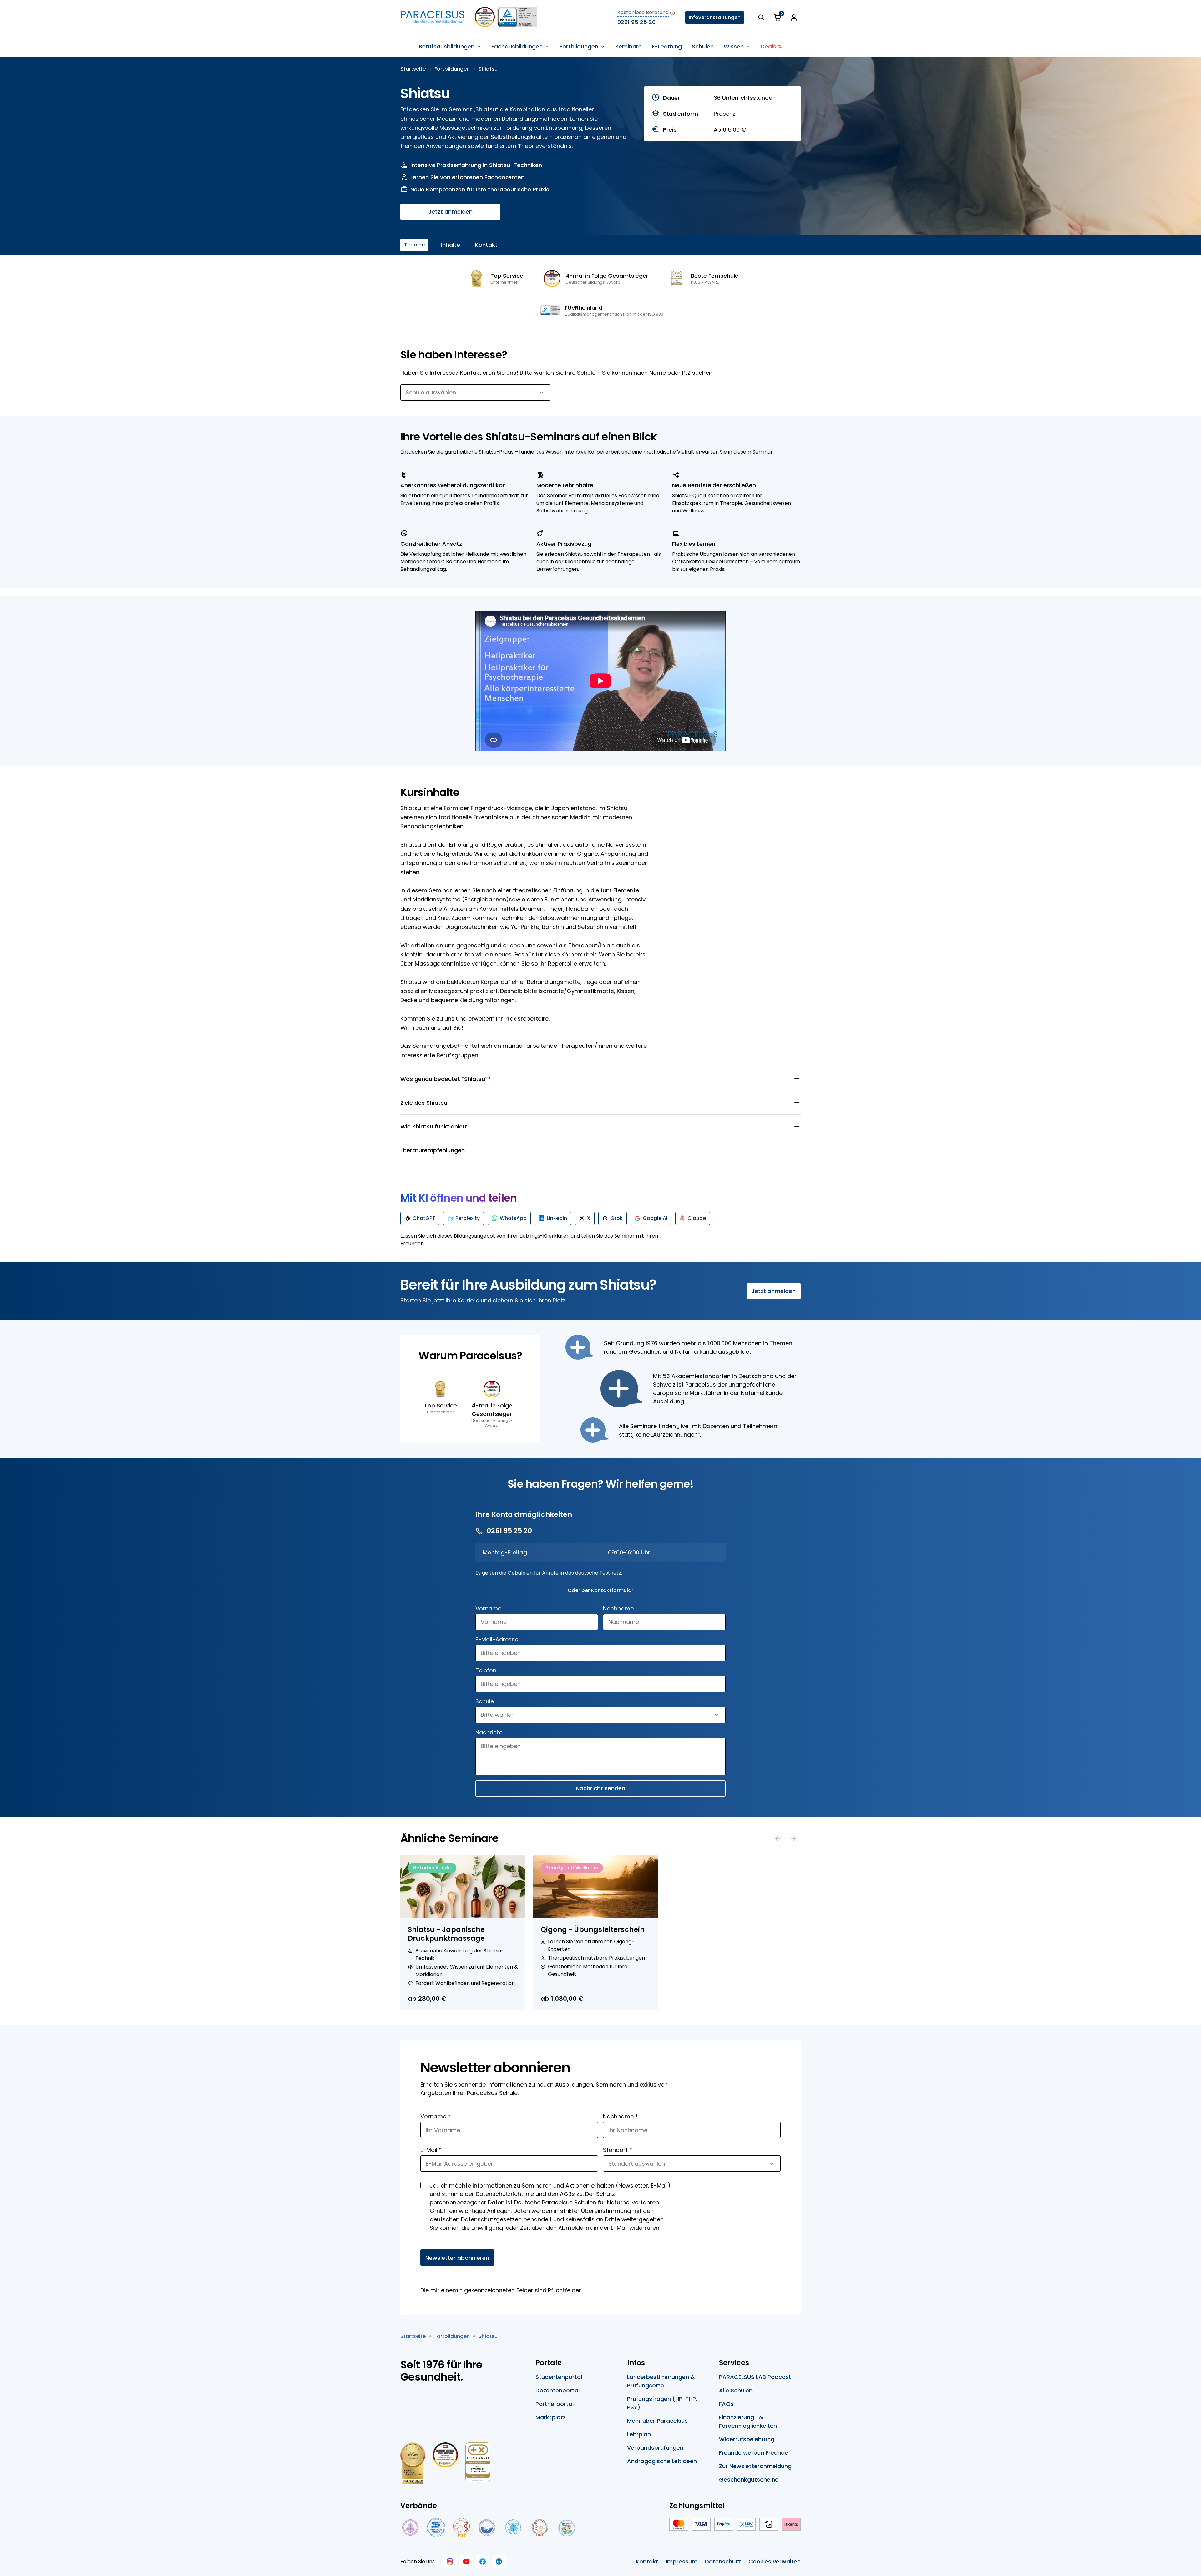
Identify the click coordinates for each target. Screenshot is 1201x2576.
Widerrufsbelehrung (747, 2439)
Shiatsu (488, 69)
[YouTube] (466, 2562)
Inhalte (451, 245)
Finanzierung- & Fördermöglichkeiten (748, 2421)
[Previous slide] (778, 1838)
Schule (485, 1701)
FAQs (726, 2404)
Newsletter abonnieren (457, 2258)
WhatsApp (513, 1218)
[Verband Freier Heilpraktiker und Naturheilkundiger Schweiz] (567, 2528)
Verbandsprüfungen (655, 2448)
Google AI (655, 1218)
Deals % (772, 46)
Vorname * (436, 2116)
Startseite (413, 69)
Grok (617, 1218)
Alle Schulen (736, 2390)
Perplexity (468, 1218)
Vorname (488, 1608)
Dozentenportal (557, 2390)
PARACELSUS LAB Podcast (755, 2377)
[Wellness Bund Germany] (513, 2528)
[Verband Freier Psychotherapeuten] (410, 2528)
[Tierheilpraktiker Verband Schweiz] (540, 2528)
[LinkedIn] (499, 2562)
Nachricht (489, 1732)
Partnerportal (555, 2404)
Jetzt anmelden (451, 212)
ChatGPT (424, 1218)
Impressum (682, 2561)
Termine (414, 245)
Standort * (618, 2150)
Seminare (628, 46)
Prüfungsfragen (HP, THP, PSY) (662, 2403)
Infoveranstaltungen (715, 17)
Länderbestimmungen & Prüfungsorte (661, 2381)
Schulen (703, 46)
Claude (697, 1218)
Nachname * (621, 2116)
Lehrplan (639, 2434)
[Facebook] (483, 2562)
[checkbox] (424, 2185)
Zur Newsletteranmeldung (755, 2466)
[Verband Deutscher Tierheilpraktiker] (461, 2528)
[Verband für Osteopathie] (487, 2528)
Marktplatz (551, 2417)
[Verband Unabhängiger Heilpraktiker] (436, 2528)
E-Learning (667, 46)
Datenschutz (723, 2561)
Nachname (618, 1608)
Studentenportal (559, 2377)
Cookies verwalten (775, 2561)
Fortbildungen (452, 69)
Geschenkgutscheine (749, 2480)
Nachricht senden (600, 1788)
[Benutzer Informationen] (794, 18)
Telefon (486, 1670)
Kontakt (486, 245)
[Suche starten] (761, 18)
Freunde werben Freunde (754, 2453)
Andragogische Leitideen (662, 2461)
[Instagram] (450, 2562)
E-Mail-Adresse (497, 1639)
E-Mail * (431, 2150)
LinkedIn (557, 1218)
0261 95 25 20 (636, 22)
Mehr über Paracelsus (657, 2421)
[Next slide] (794, 1838)
